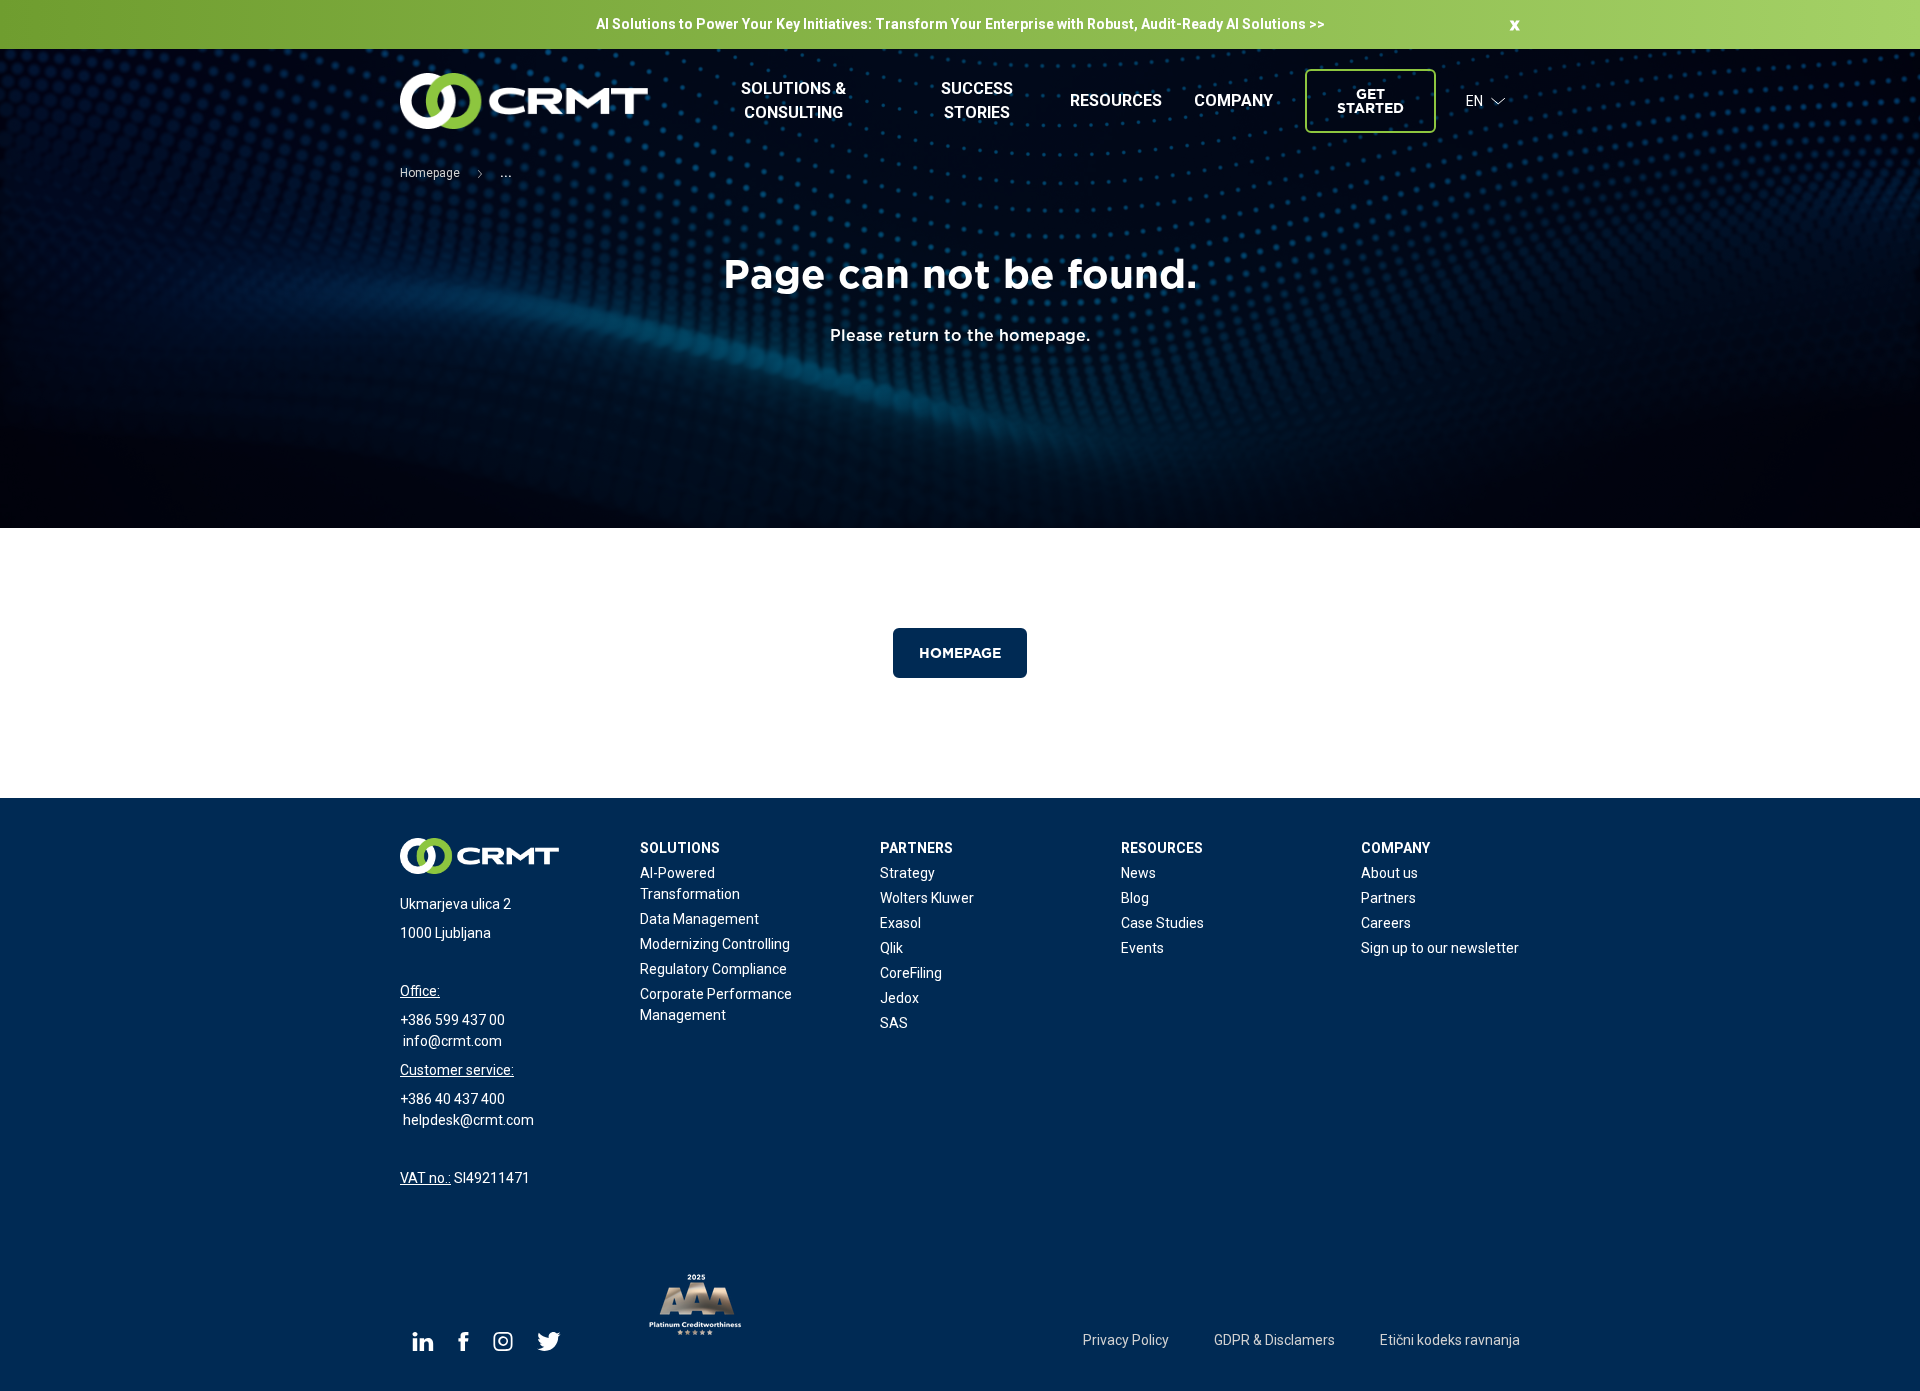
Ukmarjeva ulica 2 (455, 904)
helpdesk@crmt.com (468, 1120)
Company (1233, 100)
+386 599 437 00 (452, 1020)
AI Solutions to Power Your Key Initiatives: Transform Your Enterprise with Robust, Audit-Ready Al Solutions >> (960, 24)
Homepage (960, 653)
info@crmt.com (452, 1041)
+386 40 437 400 (452, 1099)
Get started (1370, 101)
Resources (1116, 100)
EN (1474, 101)
